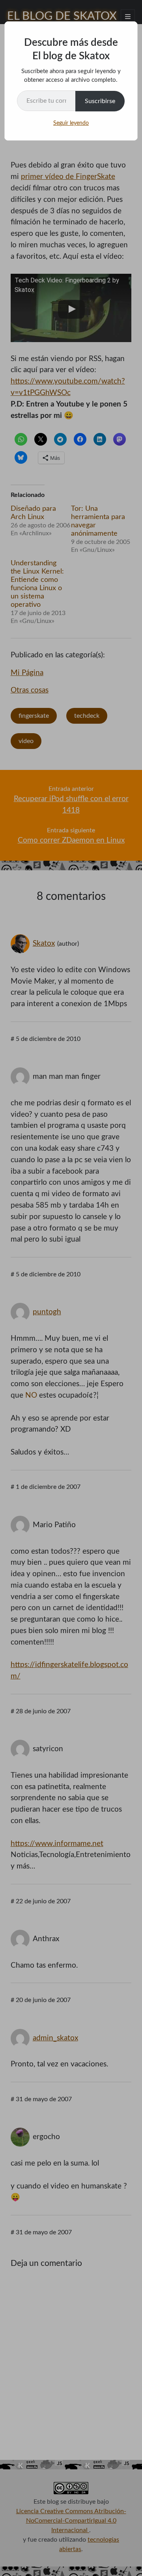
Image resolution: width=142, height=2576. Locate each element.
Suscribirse (100, 101)
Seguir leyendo (71, 123)
